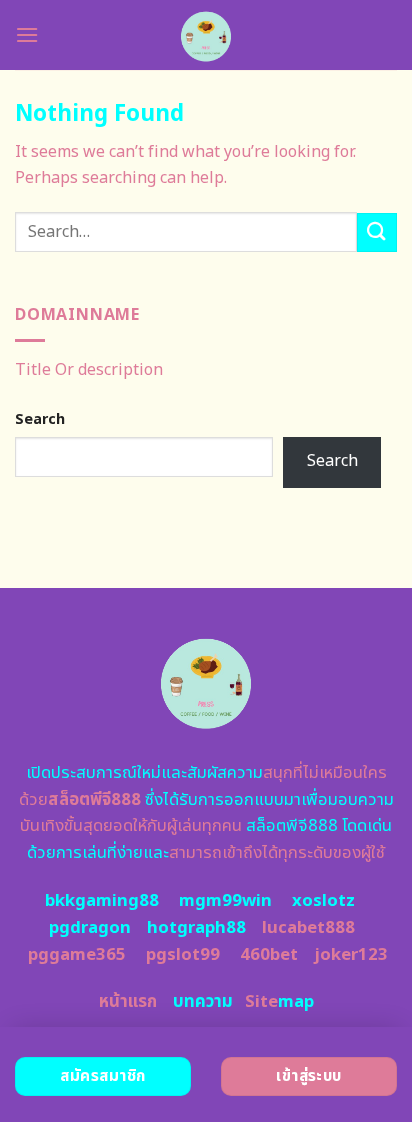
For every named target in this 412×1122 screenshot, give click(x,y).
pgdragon (90, 928)
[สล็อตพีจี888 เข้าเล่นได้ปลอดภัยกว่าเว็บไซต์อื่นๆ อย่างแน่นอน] (206, 35)
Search (40, 419)
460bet (269, 955)
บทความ (203, 1002)
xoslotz (323, 901)
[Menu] (27, 34)
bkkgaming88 (102, 901)
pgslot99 (183, 955)
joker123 (351, 955)
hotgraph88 (196, 928)
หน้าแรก (128, 1002)
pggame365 (77, 955)
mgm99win (225, 901)
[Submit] (377, 232)
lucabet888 (308, 928)
